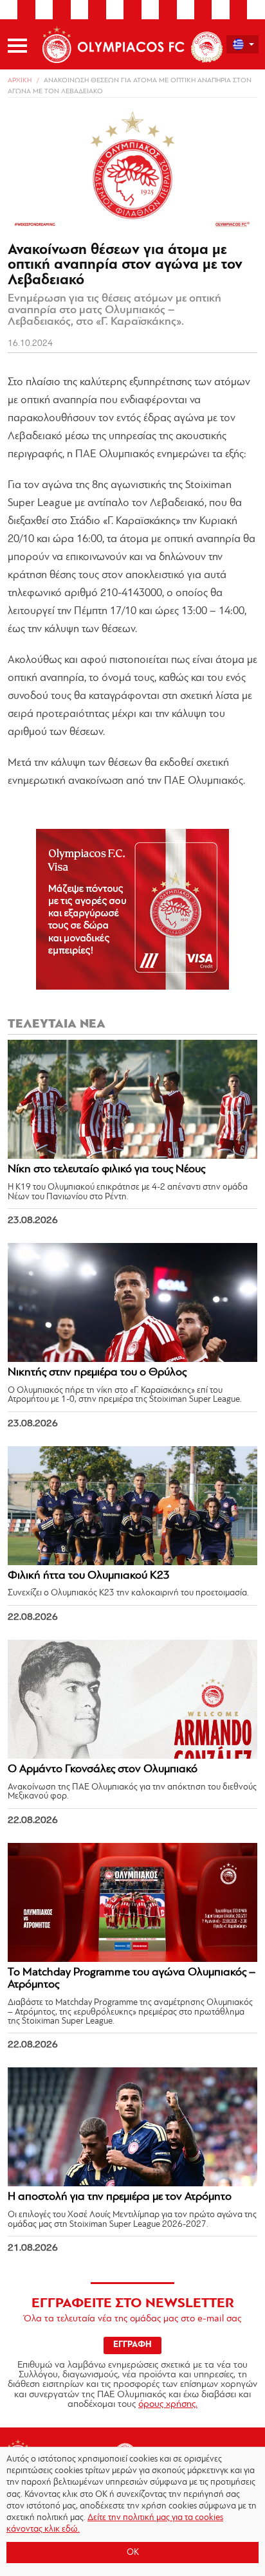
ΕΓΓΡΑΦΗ (132, 2345)
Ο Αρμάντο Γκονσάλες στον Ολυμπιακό (103, 1770)
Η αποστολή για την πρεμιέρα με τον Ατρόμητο (120, 2197)
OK (133, 2553)
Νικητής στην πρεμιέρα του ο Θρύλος (97, 1373)
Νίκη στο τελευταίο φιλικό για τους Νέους (106, 1170)
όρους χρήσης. (168, 2405)
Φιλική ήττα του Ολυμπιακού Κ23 (89, 1576)
